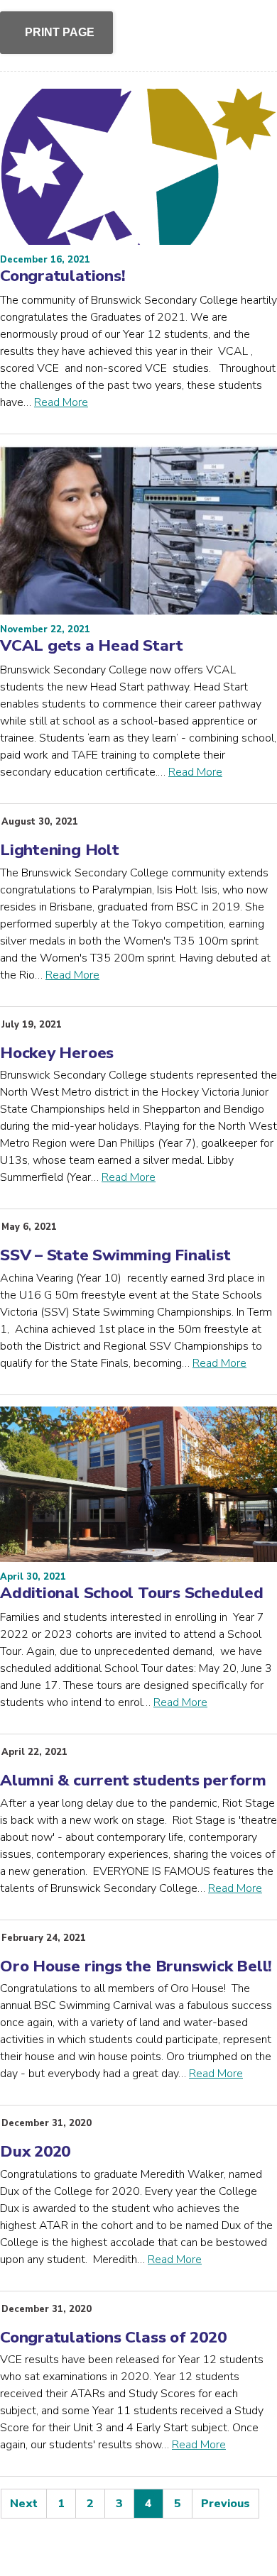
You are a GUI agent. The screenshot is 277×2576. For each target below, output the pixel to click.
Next (24, 2504)
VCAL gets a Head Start (92, 645)
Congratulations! (63, 276)
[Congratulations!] (138, 167)
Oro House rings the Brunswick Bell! (136, 1966)
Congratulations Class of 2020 (113, 2337)
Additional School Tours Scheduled (132, 1593)
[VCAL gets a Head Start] (138, 530)
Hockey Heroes (57, 1053)
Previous (226, 2504)
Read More (61, 402)
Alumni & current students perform (133, 1780)
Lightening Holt (60, 850)
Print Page (60, 32)
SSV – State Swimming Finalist (115, 1255)
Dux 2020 (35, 2151)
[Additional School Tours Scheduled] (138, 1485)
